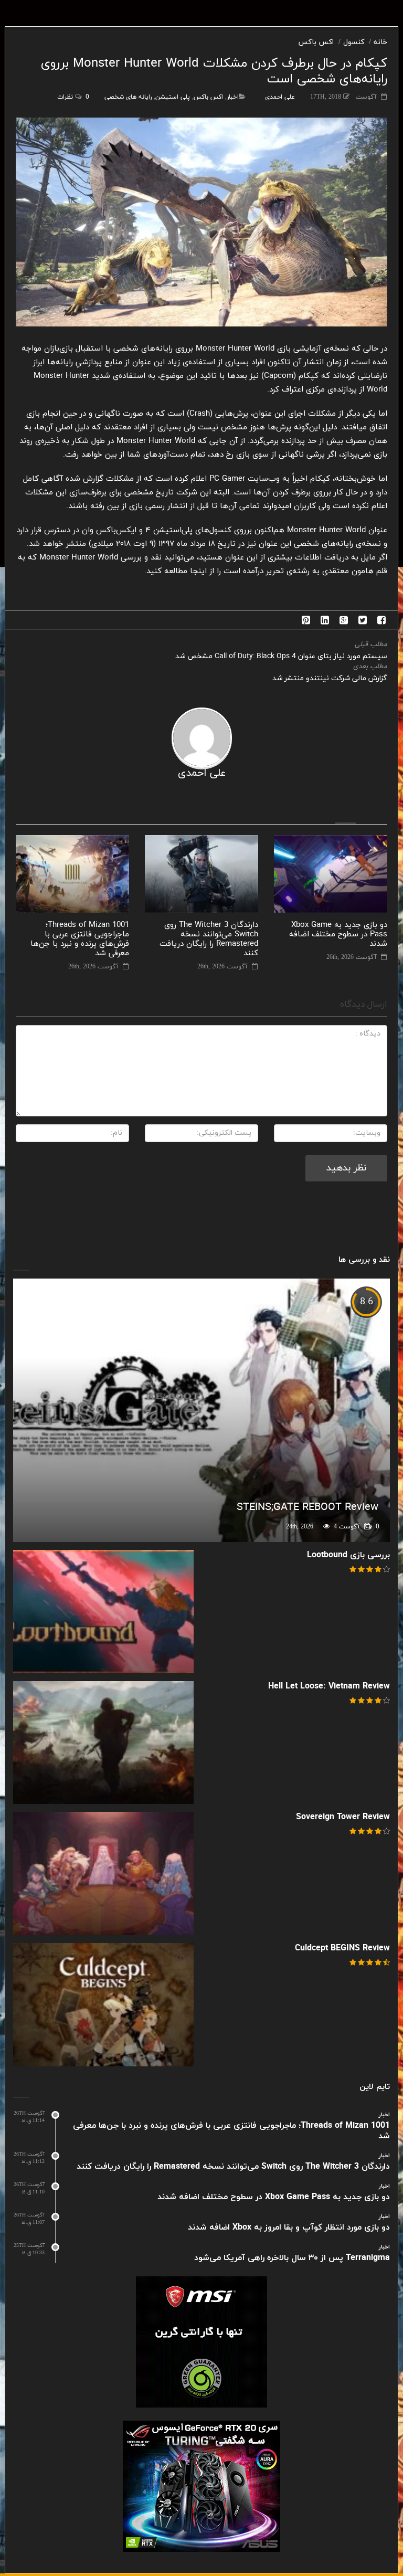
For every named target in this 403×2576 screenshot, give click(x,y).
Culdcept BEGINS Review (342, 1948)
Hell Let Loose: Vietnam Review (329, 1686)
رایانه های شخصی (128, 97)
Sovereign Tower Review (343, 1817)
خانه (380, 42)
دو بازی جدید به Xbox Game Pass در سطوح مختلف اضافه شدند (338, 935)
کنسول (354, 42)
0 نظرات (73, 97)
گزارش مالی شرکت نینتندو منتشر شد (330, 678)
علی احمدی (280, 97)
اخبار (233, 97)
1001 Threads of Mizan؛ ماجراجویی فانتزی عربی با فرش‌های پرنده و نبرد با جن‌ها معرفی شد (80, 939)
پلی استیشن (173, 97)
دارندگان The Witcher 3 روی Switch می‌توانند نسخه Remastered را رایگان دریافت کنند (209, 939)
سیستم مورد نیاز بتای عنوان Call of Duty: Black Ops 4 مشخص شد (281, 656)
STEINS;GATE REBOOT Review (307, 1507)
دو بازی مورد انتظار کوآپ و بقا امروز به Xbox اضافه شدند (289, 2227)
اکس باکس (316, 42)
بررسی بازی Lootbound (348, 1555)
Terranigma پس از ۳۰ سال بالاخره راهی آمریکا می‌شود (292, 2258)
